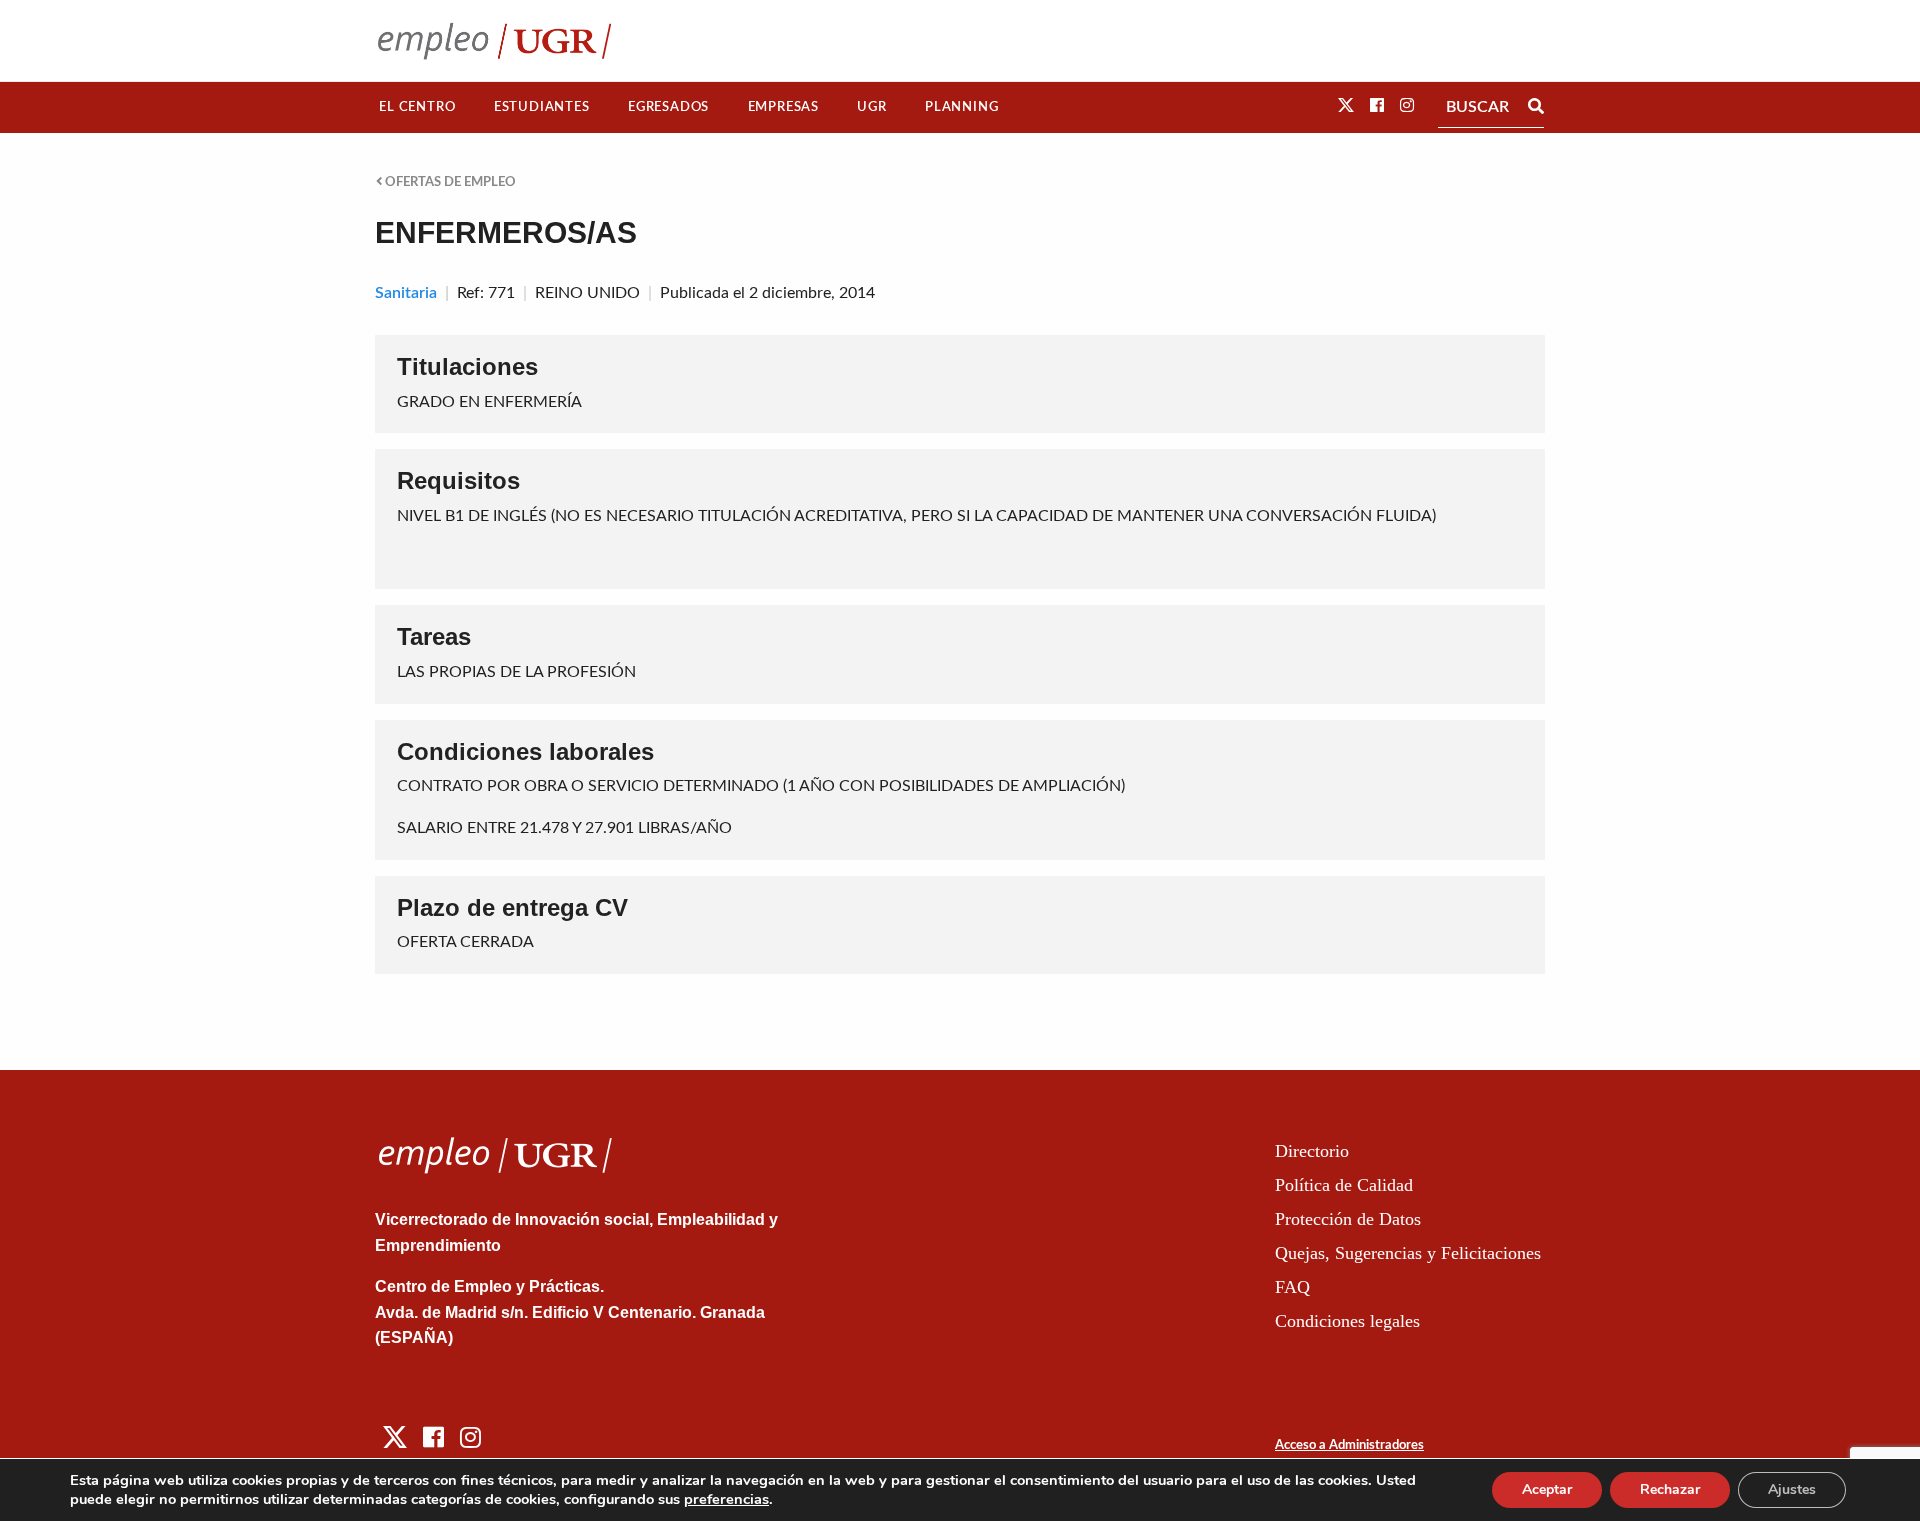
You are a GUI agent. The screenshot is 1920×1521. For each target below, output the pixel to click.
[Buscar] (1536, 107)
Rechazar (1670, 1489)
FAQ (1292, 1287)
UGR (871, 107)
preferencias (726, 1499)
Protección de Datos (1348, 1219)
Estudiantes (542, 107)
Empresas (783, 107)
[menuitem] (417, 107)
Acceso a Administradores (1349, 1445)
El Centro (417, 107)
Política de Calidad (1344, 1185)
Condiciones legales (1347, 1321)
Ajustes (1792, 1489)
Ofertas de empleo (449, 182)
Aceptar (1547, 1489)
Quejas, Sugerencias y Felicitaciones (1408, 1253)
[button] (1346, 106)
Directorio (1312, 1151)
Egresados (668, 107)
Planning (961, 107)
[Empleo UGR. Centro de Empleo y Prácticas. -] (494, 40)
